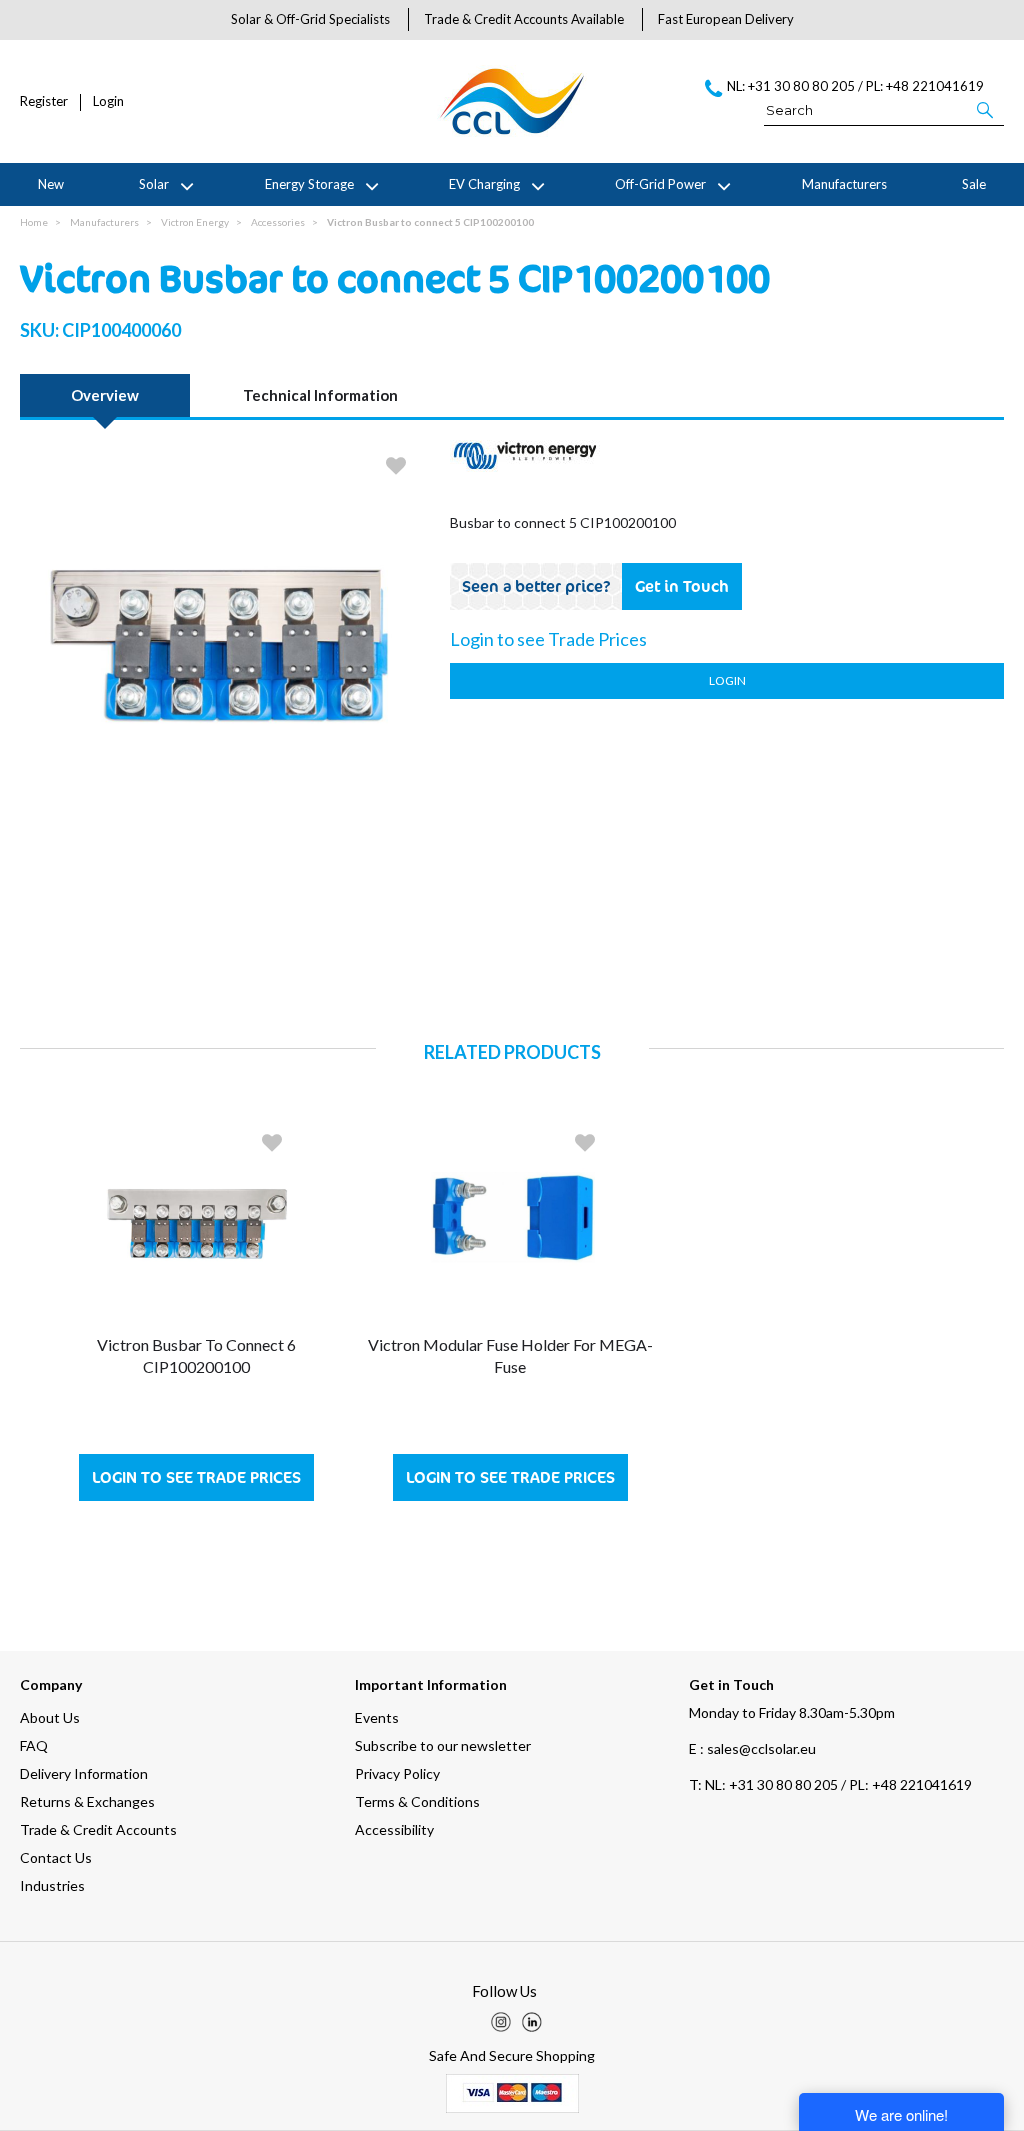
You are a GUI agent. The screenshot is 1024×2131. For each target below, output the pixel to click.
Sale (974, 184)
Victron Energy (195, 222)
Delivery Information (84, 1773)
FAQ (34, 1745)
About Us (50, 1717)
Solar (154, 184)
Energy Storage (309, 184)
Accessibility (394, 1829)
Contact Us (56, 1857)
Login (108, 101)
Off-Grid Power (660, 184)
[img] (501, 2022)
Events (377, 1717)
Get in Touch (682, 586)
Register (44, 101)
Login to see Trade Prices (196, 1477)
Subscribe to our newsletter (443, 1745)
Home (34, 222)
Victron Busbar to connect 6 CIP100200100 (196, 1355)
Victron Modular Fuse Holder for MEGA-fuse (510, 1355)
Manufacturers (844, 184)
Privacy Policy (397, 1773)
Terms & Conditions (417, 1801)
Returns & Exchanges (87, 1801)
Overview (105, 395)
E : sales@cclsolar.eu (752, 1748)
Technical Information (320, 395)
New (51, 184)
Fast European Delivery (726, 19)
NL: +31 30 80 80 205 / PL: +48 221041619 (830, 1784)
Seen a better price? (536, 586)
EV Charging (484, 184)
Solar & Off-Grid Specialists (310, 19)
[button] (986, 109)
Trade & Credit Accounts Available (524, 19)
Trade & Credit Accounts (98, 1829)
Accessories (278, 222)
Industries (52, 1885)
